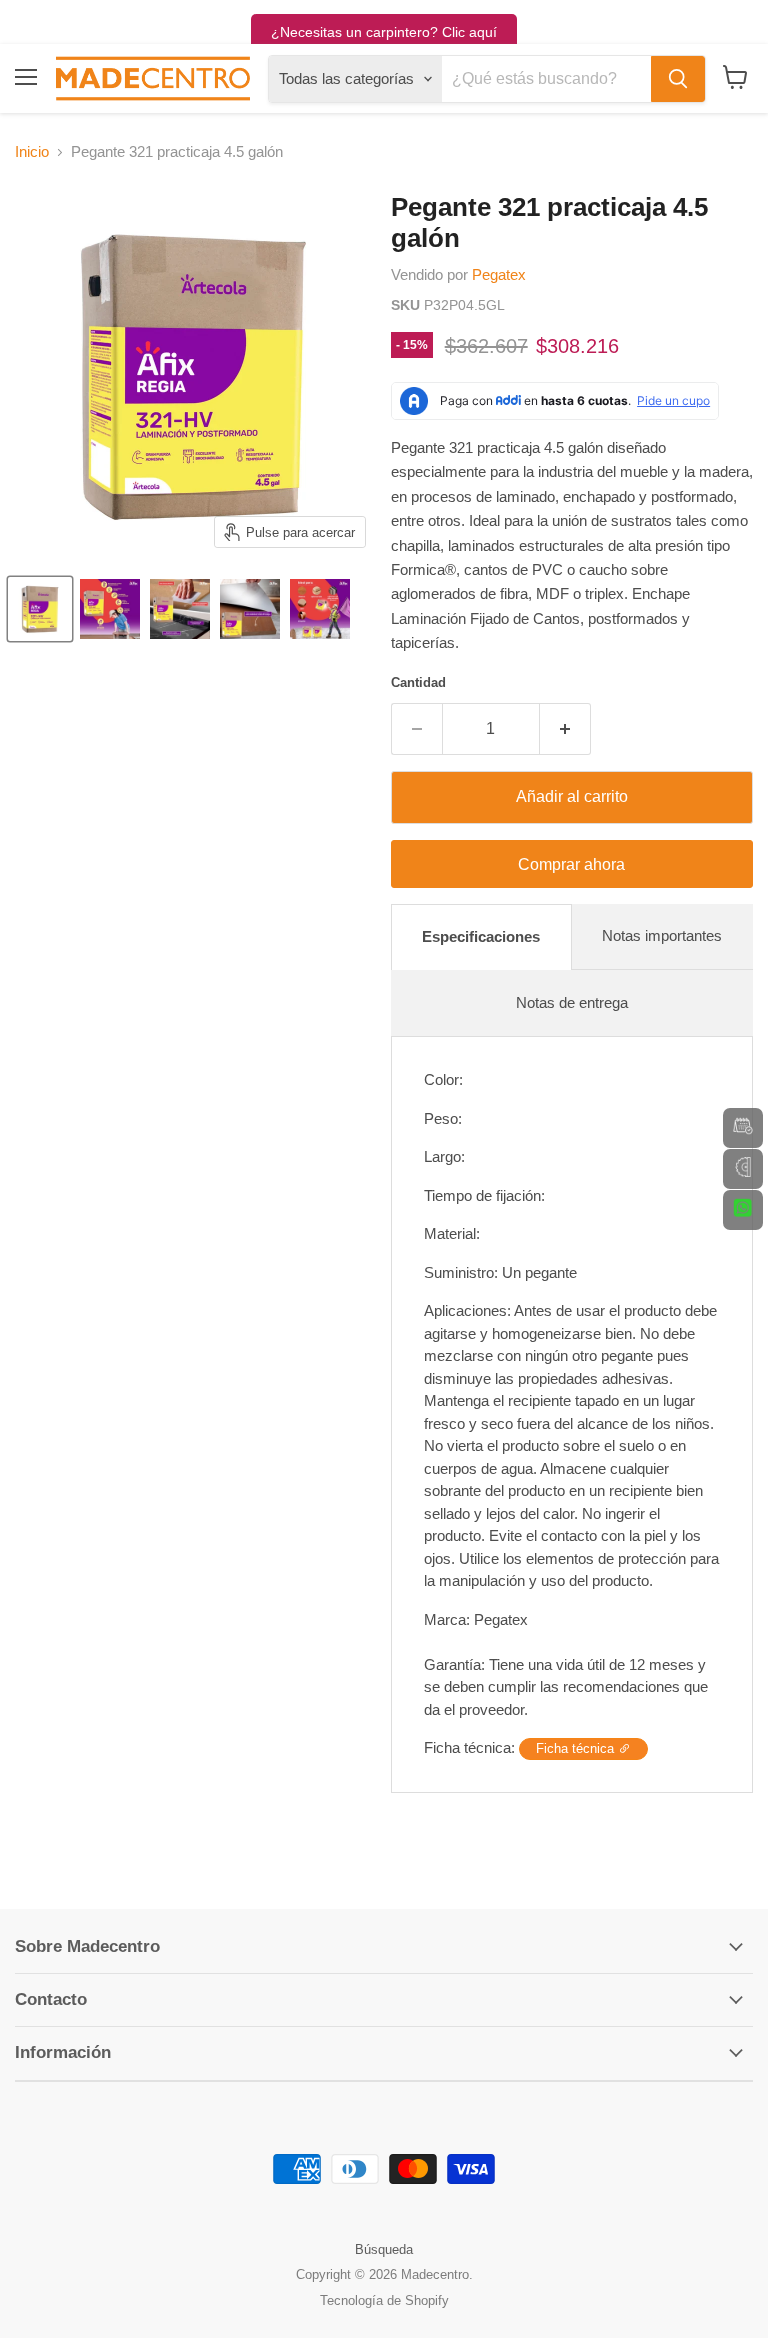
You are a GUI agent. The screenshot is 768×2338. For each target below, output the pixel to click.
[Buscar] (678, 79)
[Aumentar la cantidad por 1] (565, 729)
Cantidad (418, 682)
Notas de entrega (572, 1002)
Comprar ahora (571, 864)
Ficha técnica (577, 1748)
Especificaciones (481, 936)
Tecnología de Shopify (384, 2300)
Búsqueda (384, 2249)
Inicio (32, 151)
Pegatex (499, 274)
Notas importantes (662, 935)
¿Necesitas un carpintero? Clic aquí (384, 32)
